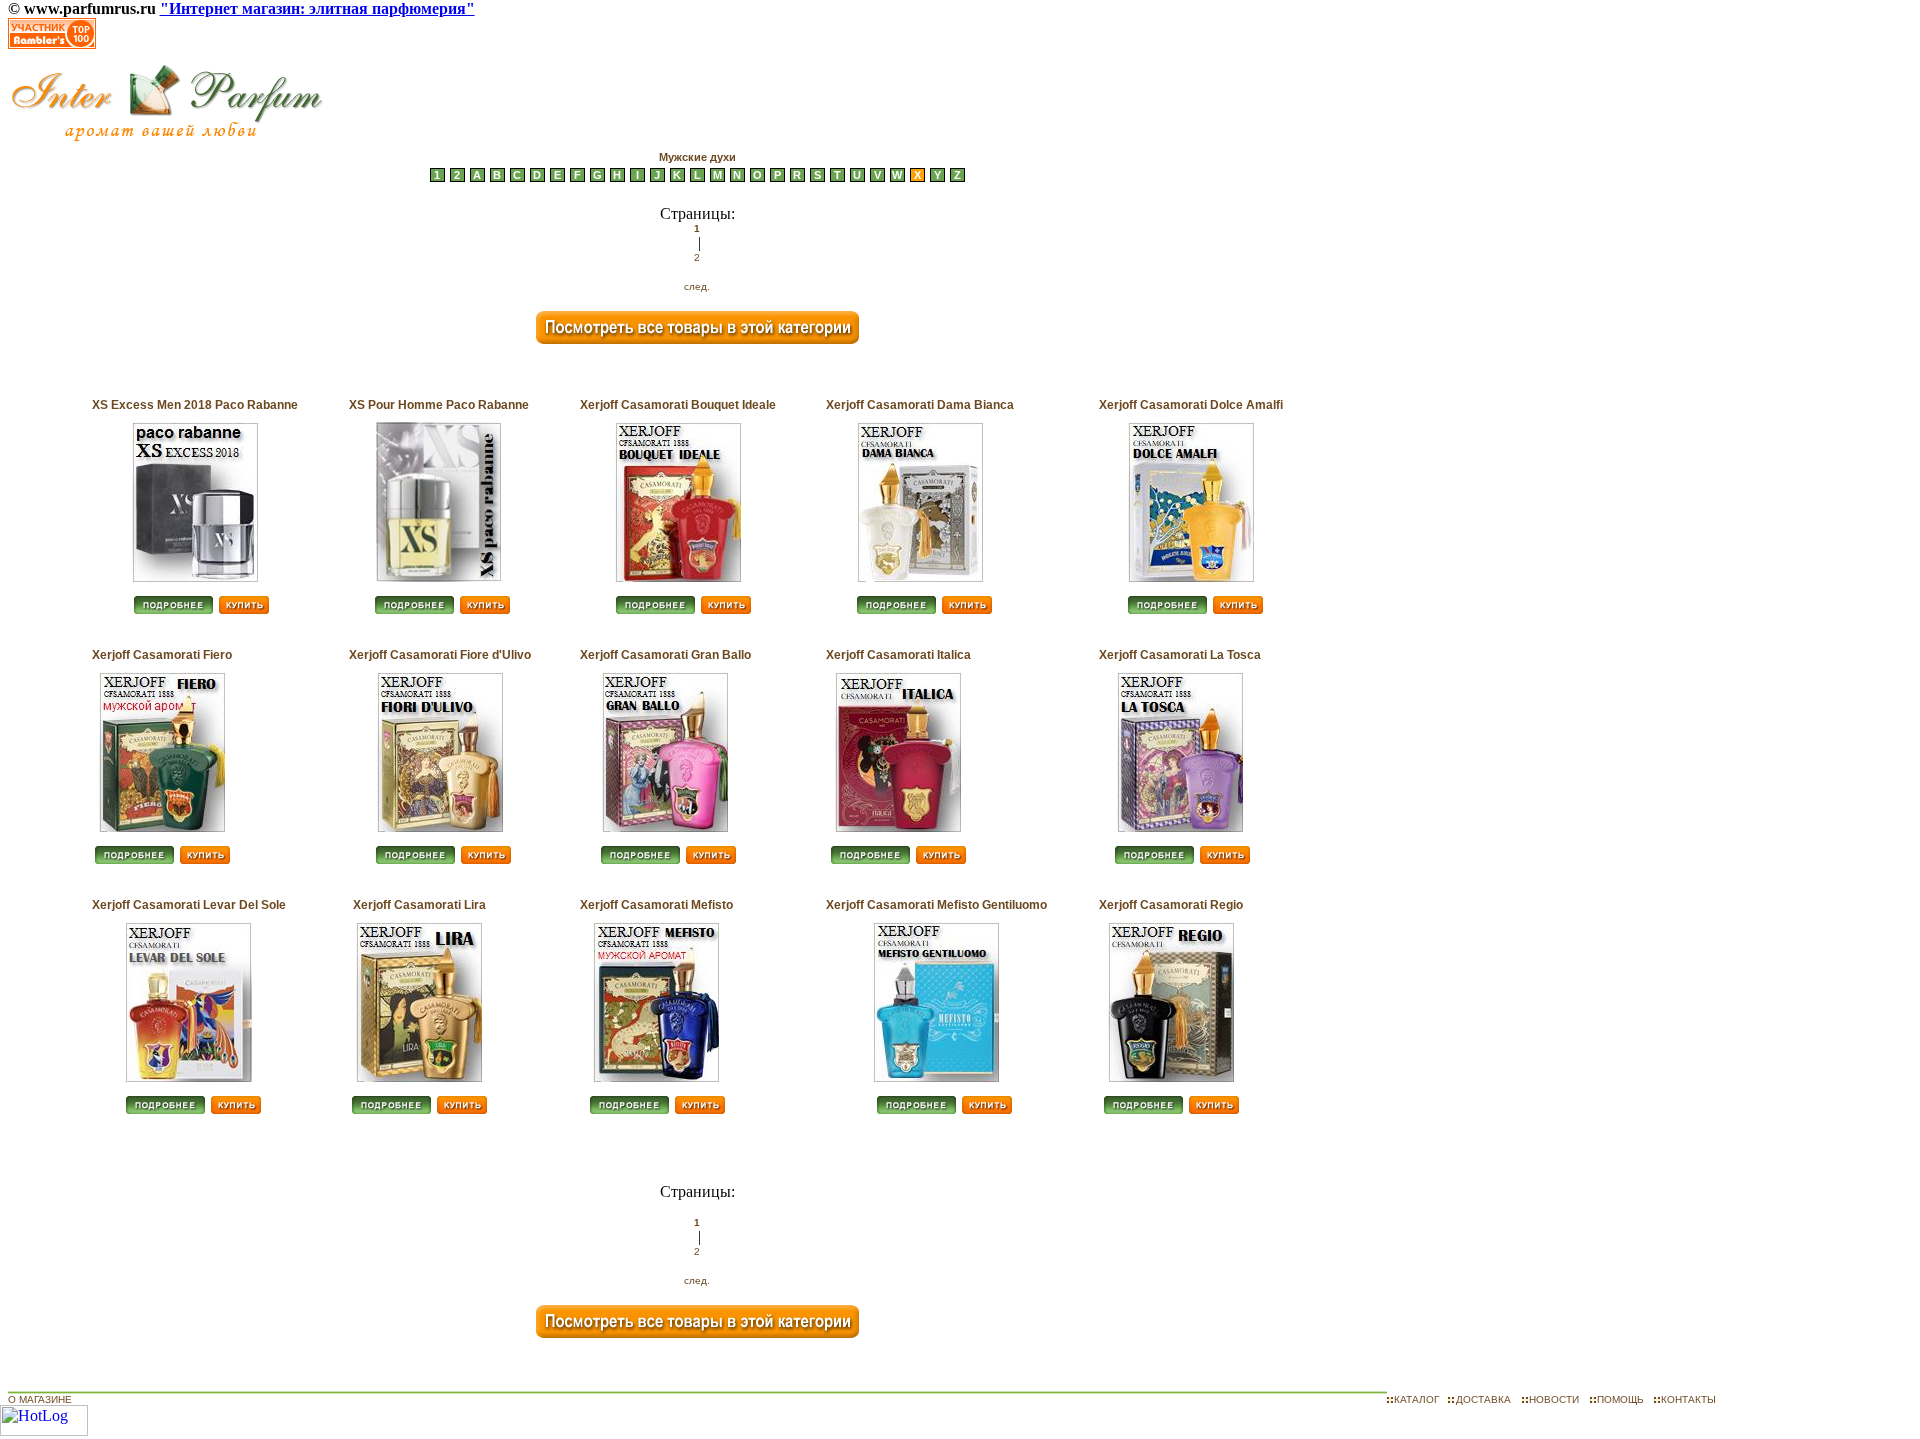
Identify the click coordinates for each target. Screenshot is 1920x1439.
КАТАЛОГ (1416, 1399)
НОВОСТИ (1554, 1399)
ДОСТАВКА (1483, 1399)
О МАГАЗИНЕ (40, 1399)
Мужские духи (697, 157)
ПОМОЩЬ (1620, 1399)
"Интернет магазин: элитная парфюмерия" (317, 8)
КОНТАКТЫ (1688, 1399)
